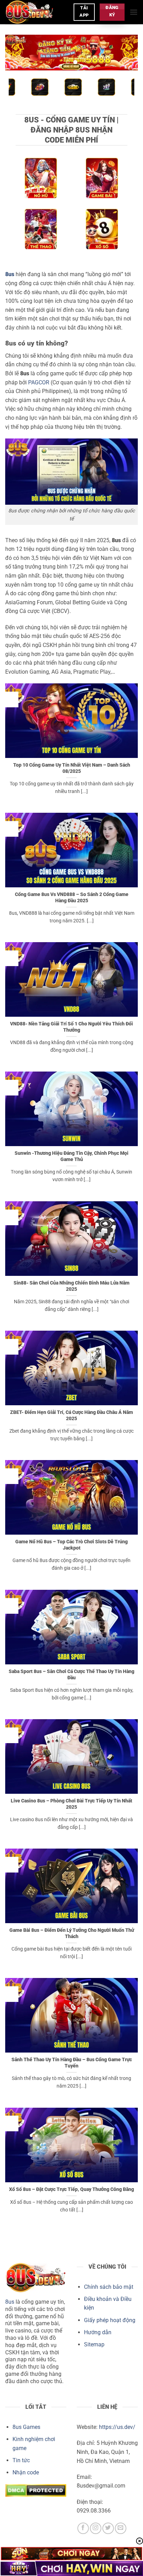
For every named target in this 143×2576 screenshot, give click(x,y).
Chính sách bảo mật (109, 2287)
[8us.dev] (37, 12)
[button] (134, 12)
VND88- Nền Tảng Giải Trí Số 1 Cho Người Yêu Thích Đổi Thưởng (71, 1027)
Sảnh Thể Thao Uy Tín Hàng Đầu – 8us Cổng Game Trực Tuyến (72, 2063)
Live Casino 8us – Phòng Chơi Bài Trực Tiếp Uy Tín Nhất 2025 (71, 1804)
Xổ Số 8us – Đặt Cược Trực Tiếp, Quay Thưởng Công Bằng (71, 2189)
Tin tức (21, 2460)
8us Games (26, 2427)
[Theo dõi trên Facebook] (83, 2528)
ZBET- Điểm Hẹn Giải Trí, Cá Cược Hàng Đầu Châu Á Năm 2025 (71, 1415)
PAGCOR (39, 382)
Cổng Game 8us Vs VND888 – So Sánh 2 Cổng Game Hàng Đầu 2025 (72, 897)
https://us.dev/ (117, 2427)
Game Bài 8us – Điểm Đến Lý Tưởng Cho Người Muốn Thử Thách (72, 1933)
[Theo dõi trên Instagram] (96, 2528)
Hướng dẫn (98, 2332)
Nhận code (26, 2472)
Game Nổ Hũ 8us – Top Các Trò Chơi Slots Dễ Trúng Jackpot (71, 1545)
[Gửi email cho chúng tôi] (121, 2528)
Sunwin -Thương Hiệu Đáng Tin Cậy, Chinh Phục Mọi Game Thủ (71, 1156)
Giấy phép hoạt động (110, 2320)
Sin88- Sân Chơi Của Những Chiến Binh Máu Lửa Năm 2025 (71, 1286)
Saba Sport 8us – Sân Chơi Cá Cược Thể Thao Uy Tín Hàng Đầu (71, 1674)
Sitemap (94, 2344)
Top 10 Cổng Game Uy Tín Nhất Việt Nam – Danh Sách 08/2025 (72, 768)
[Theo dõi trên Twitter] (108, 2528)
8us (10, 2302)
